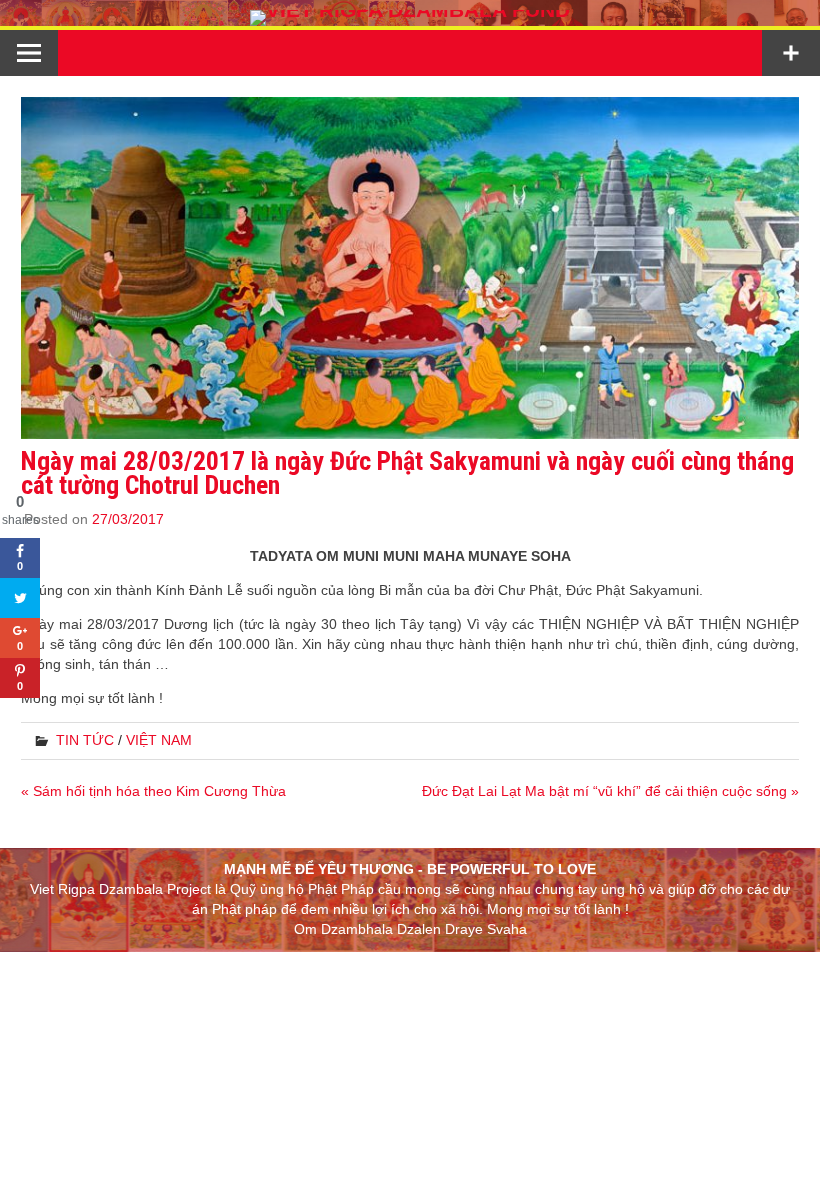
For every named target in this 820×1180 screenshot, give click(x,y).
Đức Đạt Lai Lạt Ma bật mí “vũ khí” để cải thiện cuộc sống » (610, 791)
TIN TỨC (85, 740)
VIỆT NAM (159, 740)
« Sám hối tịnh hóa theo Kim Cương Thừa (153, 791)
